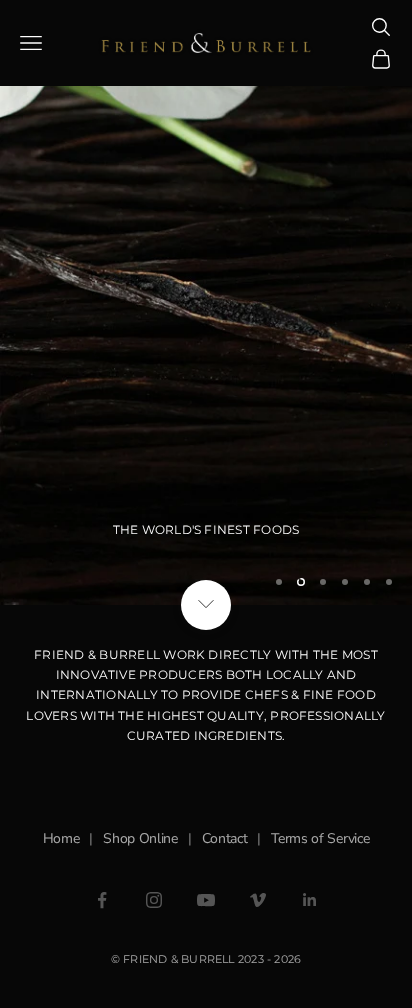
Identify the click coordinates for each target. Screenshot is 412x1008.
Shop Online (140, 838)
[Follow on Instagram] (154, 900)
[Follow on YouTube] (206, 900)
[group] (206, 302)
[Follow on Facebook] (102, 900)
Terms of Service (320, 838)
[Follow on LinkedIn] (310, 900)
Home (61, 838)
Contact (225, 838)
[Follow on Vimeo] (258, 900)
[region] (206, 302)
